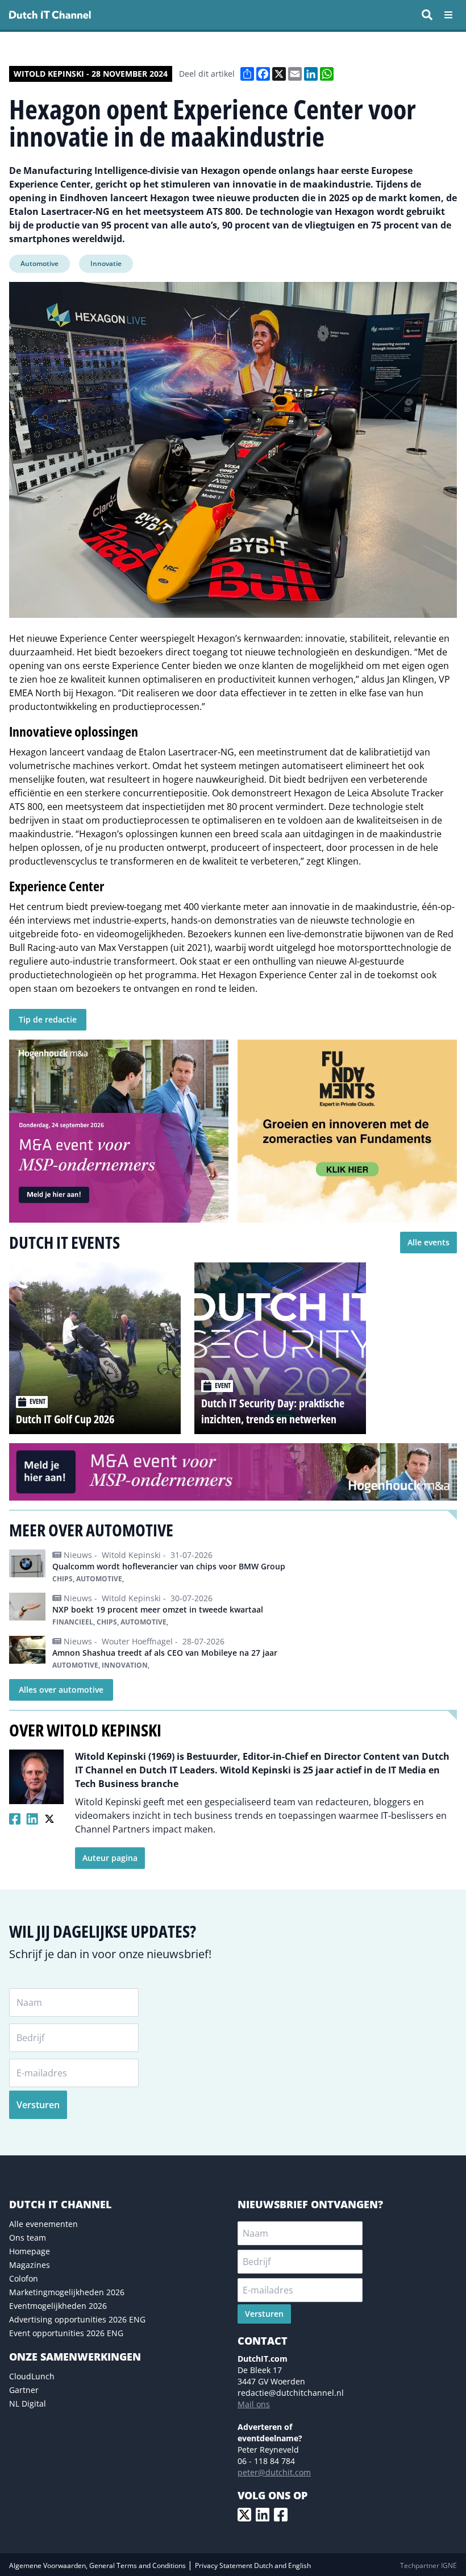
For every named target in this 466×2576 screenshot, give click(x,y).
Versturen (38, 2105)
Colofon (24, 2278)
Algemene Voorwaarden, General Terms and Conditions (98, 2565)
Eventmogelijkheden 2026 (58, 2306)
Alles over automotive (61, 1690)
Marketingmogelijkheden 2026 (67, 2292)
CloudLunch (32, 2376)
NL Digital (28, 2403)
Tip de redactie (48, 1019)
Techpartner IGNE (428, 2565)
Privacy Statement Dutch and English (253, 2565)
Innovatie (106, 263)
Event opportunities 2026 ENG (66, 2333)
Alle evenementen (43, 2224)
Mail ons (254, 2404)
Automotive (39, 263)
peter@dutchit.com (274, 2472)
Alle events (428, 1242)
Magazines (30, 2265)
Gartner (24, 2390)
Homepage (30, 2251)
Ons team (28, 2238)
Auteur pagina (110, 1858)
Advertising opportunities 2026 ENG (77, 2319)
